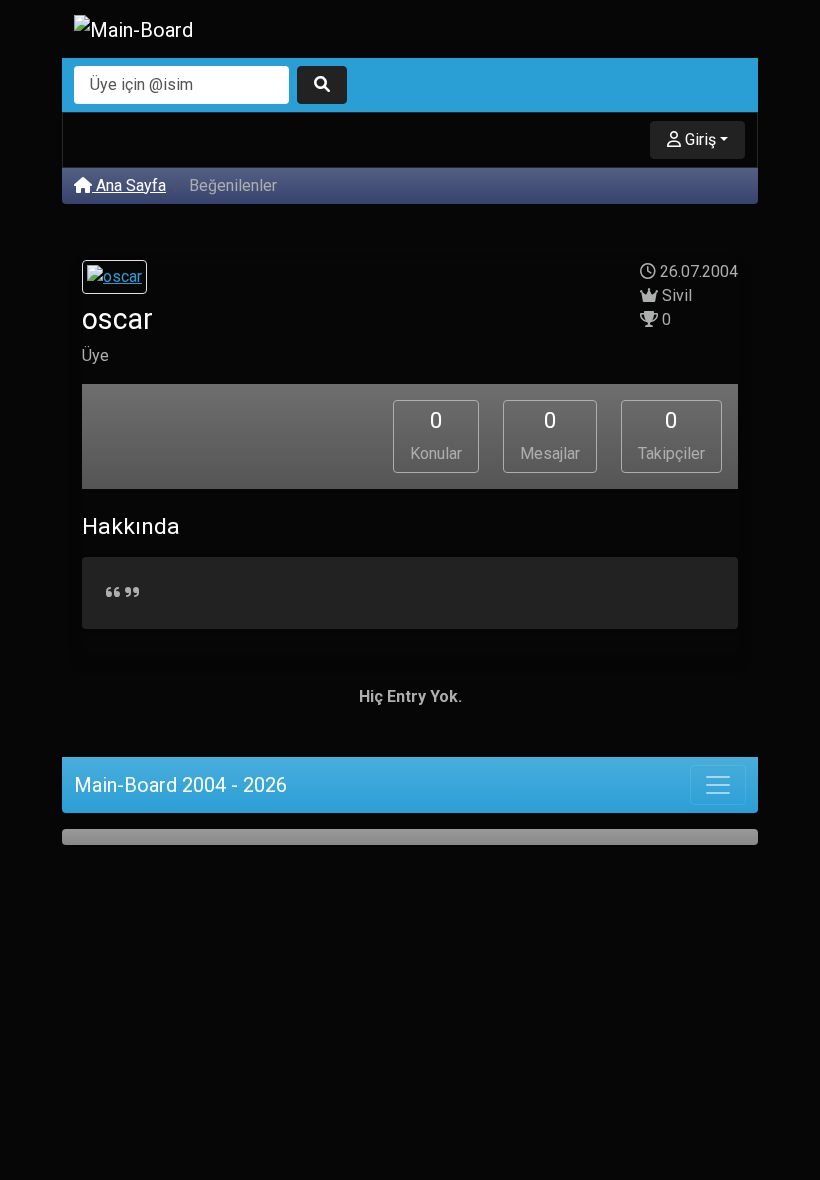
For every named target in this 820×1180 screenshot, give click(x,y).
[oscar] (114, 279)
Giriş (698, 139)
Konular (436, 435)
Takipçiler (671, 435)
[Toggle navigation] (718, 785)
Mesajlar (550, 435)
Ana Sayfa (129, 185)
